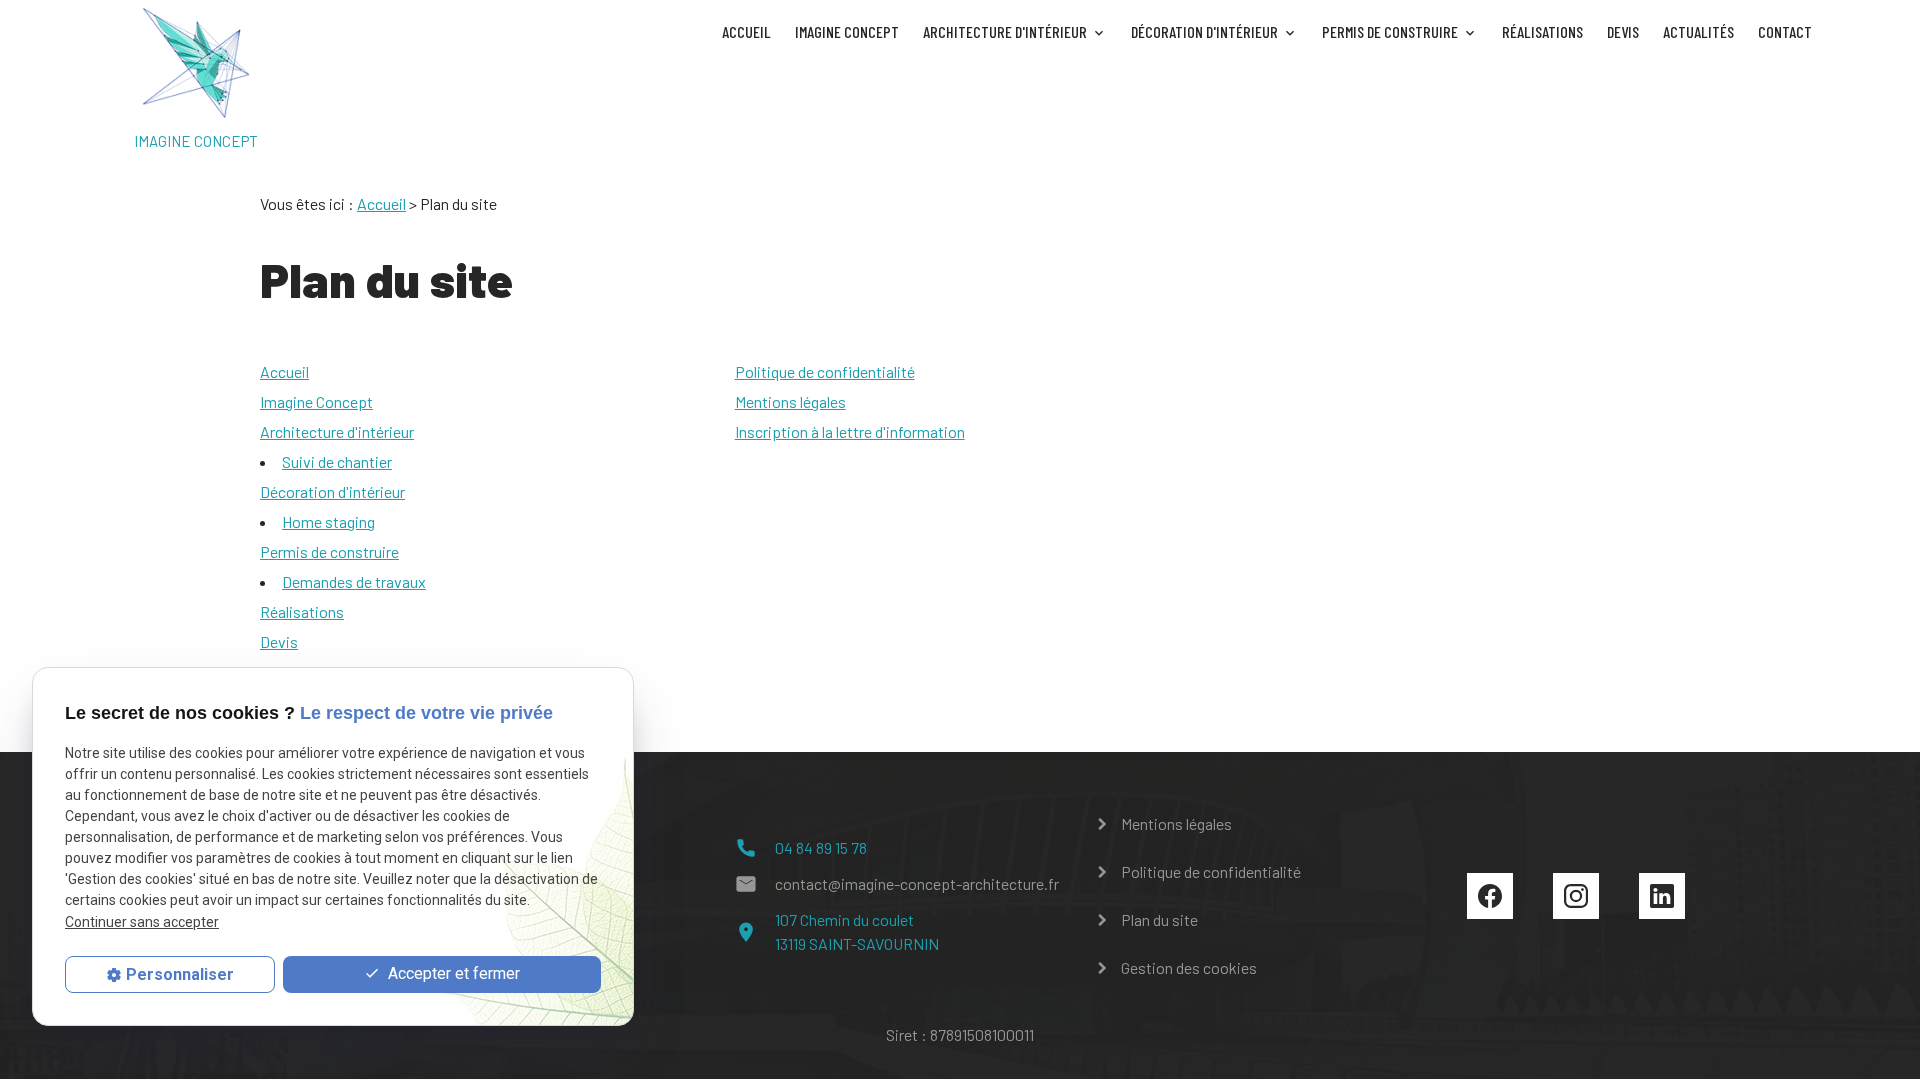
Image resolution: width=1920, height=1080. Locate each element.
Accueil (746, 31)
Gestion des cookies (1189, 967)
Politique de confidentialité (825, 371)
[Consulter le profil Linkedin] (1662, 896)
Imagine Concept (847, 31)
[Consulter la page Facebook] (1490, 896)
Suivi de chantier (337, 461)
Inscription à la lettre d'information (850, 431)
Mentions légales (790, 401)
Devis (1623, 31)
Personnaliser (180, 974)
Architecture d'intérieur (1005, 31)
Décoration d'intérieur (1204, 31)
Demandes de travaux (354, 581)
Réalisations (1542, 31)
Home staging (328, 521)
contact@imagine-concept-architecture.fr (917, 883)
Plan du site (1159, 919)
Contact (1785, 31)
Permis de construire (1390, 31)
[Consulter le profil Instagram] (1576, 896)
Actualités (1698, 31)
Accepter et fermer (452, 973)
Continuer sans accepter (142, 922)
